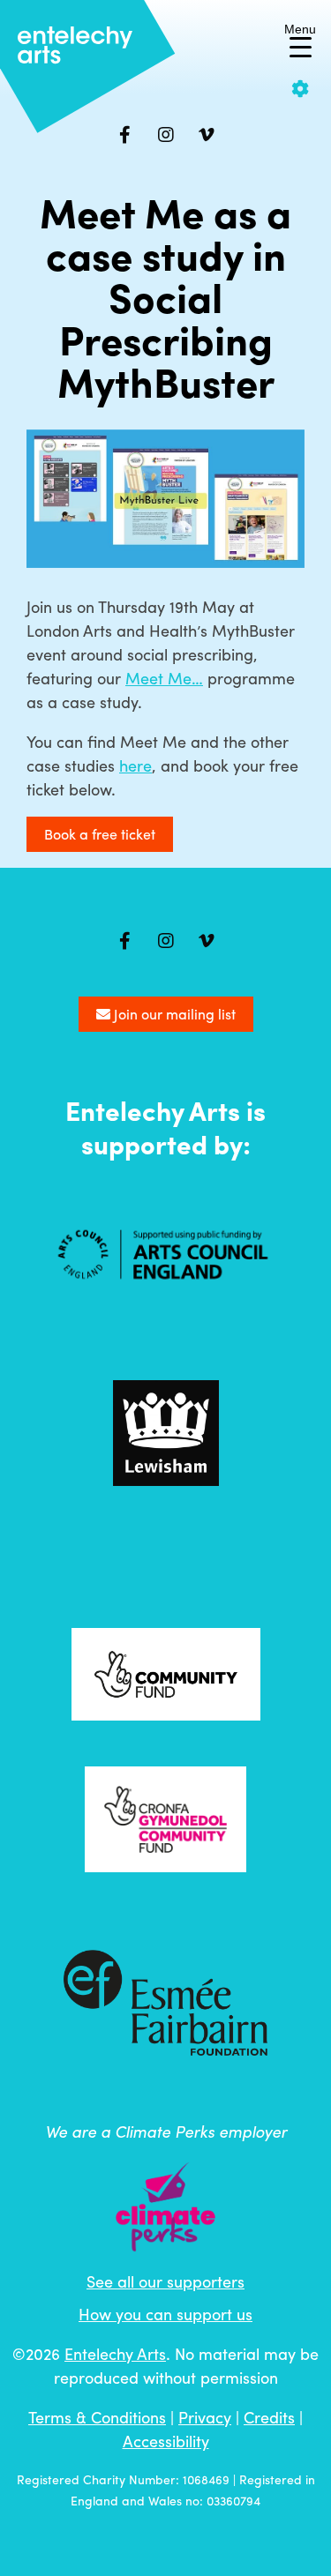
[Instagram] (166, 135)
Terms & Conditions (97, 2417)
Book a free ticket (100, 834)
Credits (269, 2417)
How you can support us (165, 2314)
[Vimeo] (207, 135)
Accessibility (166, 2441)
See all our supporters (165, 2281)
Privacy (205, 2417)
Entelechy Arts (115, 2353)
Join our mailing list (173, 1014)
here (135, 765)
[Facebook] (125, 135)
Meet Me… (164, 678)
